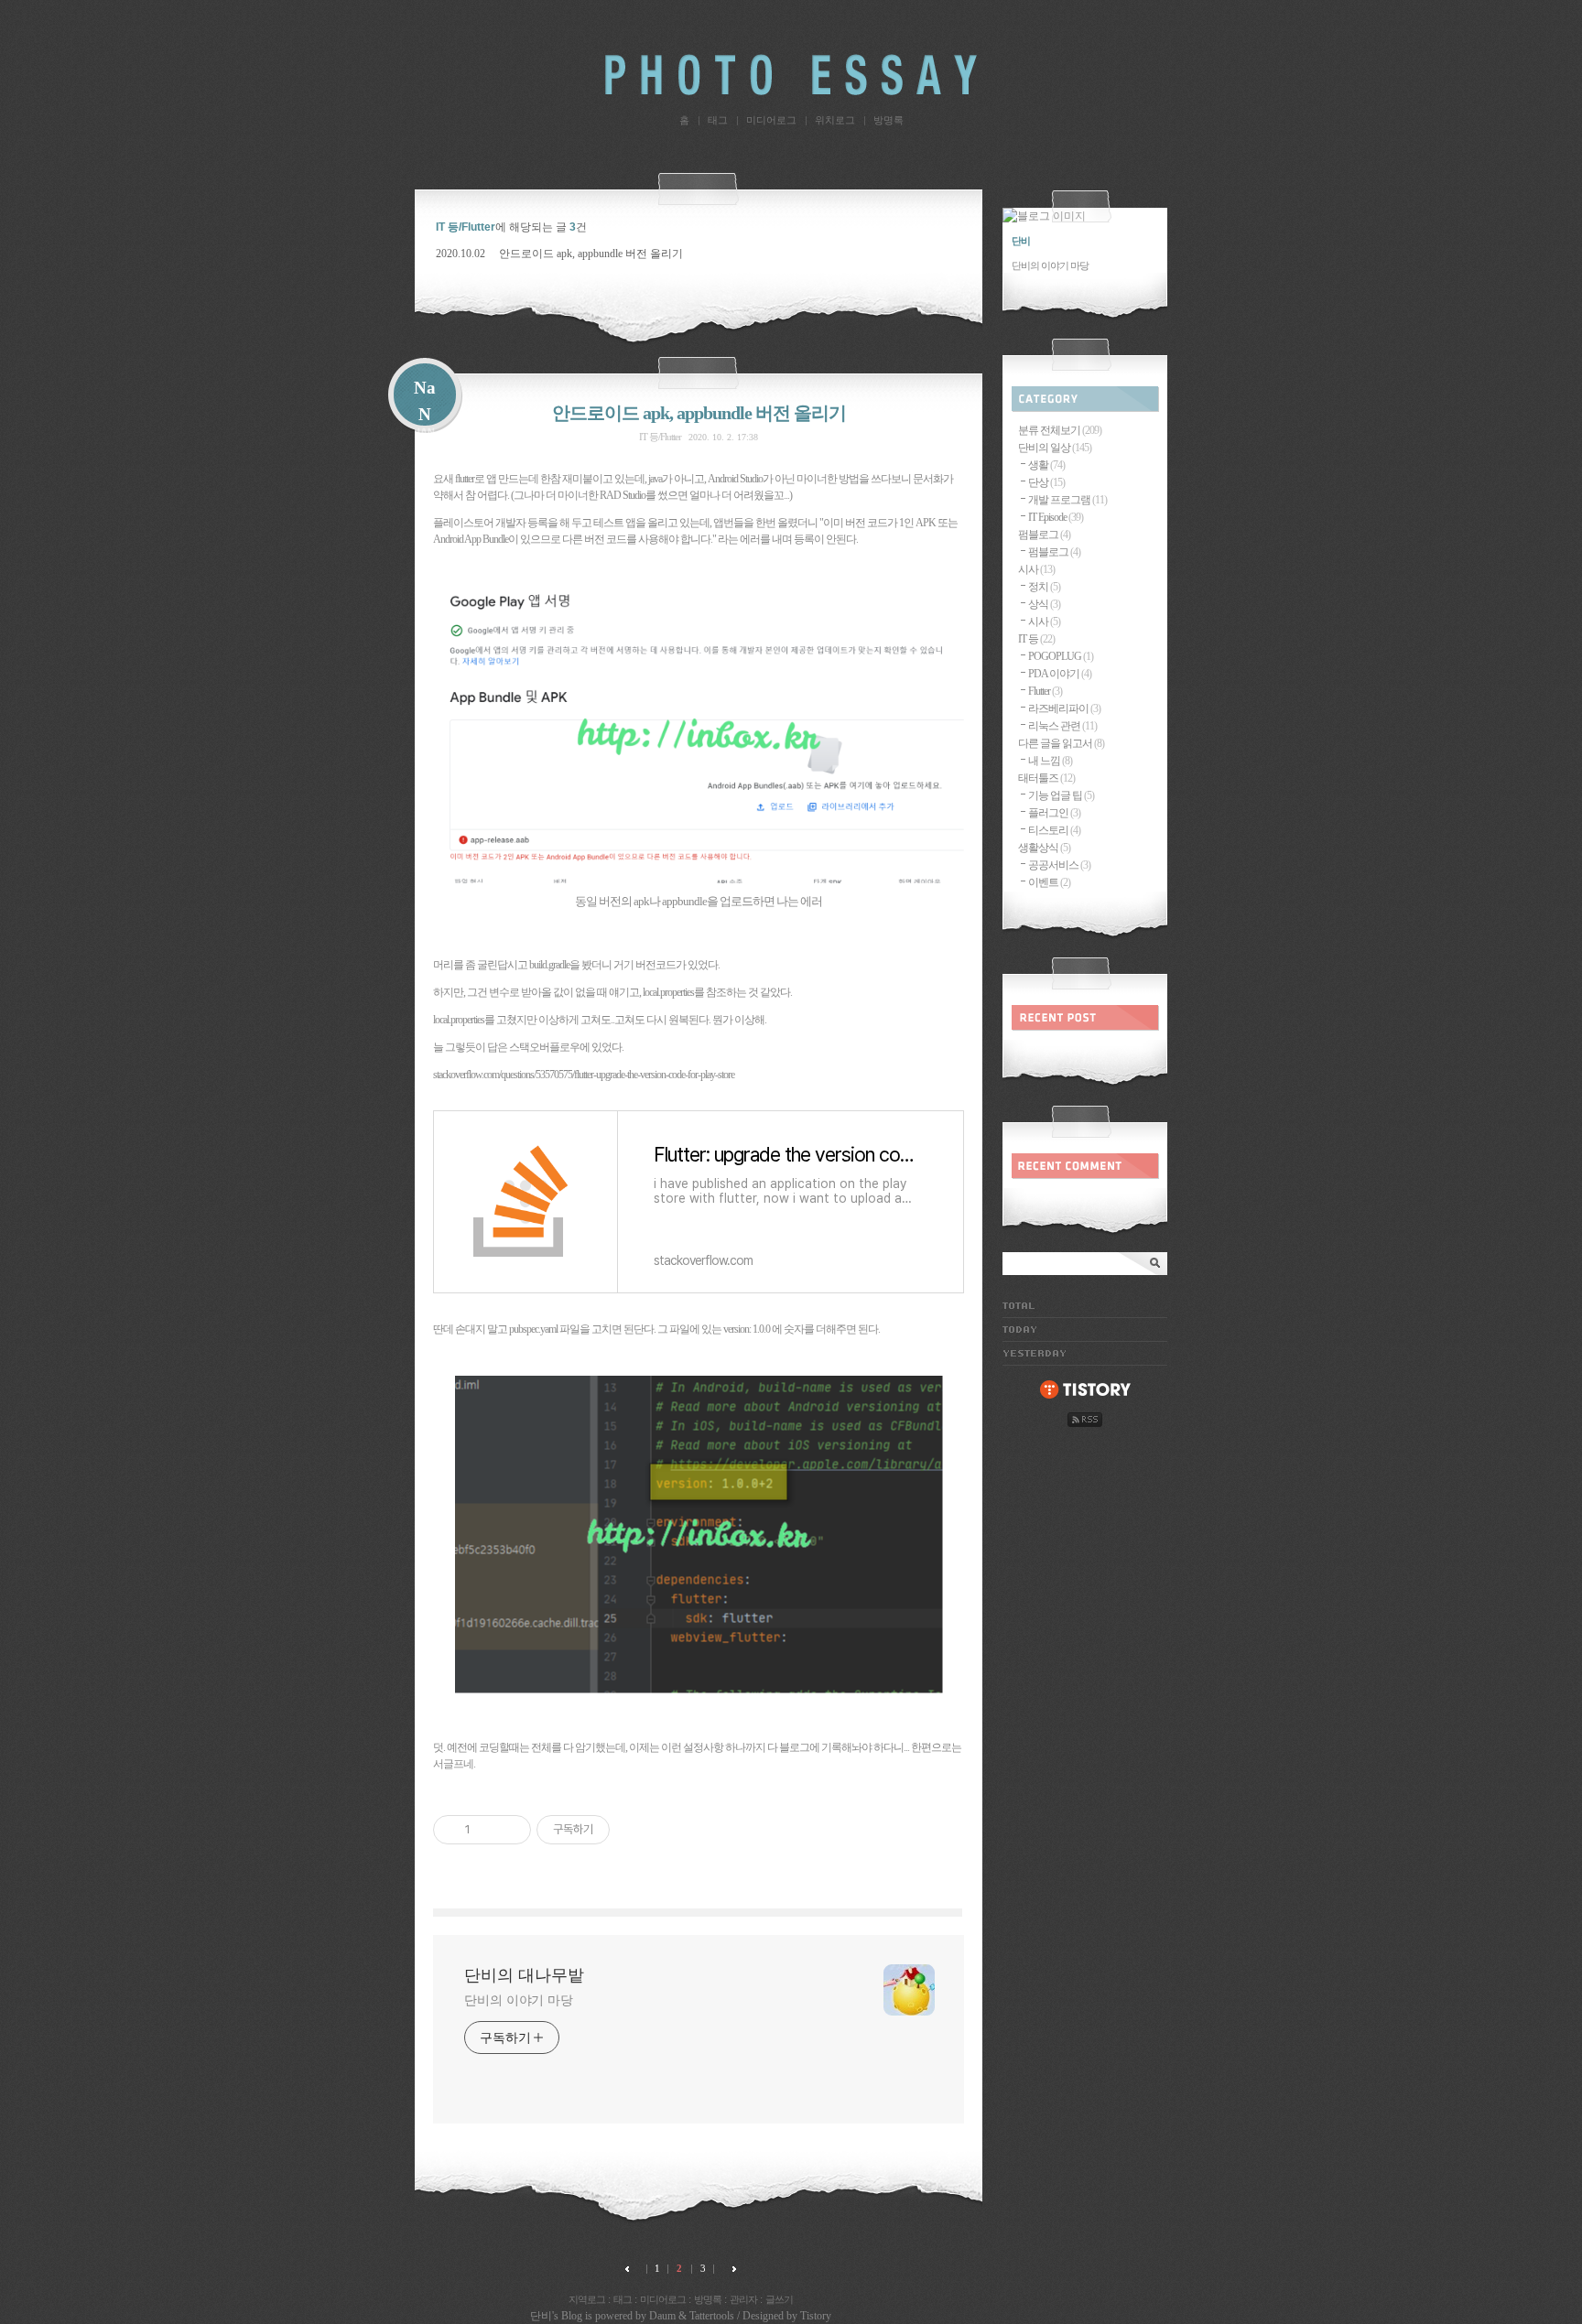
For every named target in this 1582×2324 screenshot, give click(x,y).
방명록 (889, 120)
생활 (1046, 465)
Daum (662, 2316)
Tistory (816, 2316)
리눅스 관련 (1062, 726)
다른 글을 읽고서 (1061, 743)
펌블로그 (1044, 535)
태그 (718, 120)
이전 (631, 2269)
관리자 (743, 2299)
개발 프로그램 (1067, 500)
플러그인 (1054, 813)
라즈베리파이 (1064, 708)
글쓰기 (779, 2299)
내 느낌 (1050, 761)
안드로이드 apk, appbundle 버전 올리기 (591, 254)
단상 (1046, 482)
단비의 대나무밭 (791, 75)
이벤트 (1049, 882)
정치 (1044, 587)
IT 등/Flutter (660, 437)
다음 (730, 2269)
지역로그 (587, 2299)
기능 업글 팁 (1061, 795)
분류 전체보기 (1060, 430)
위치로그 (835, 120)
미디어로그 (771, 120)
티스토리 (1054, 830)
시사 (1036, 569)
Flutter (1045, 691)
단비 (541, 2316)
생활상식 (1044, 848)
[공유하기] (488, 1830)
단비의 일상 (1055, 448)
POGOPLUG (1061, 656)
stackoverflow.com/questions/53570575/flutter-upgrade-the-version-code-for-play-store (584, 1075)
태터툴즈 (1046, 778)
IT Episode (1056, 517)
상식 (1044, 604)
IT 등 (1036, 639)
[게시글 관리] (510, 1830)
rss (1085, 1420)
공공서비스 (1059, 865)
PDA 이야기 (1060, 674)
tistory (1085, 1390)
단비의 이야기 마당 (519, 2000)
